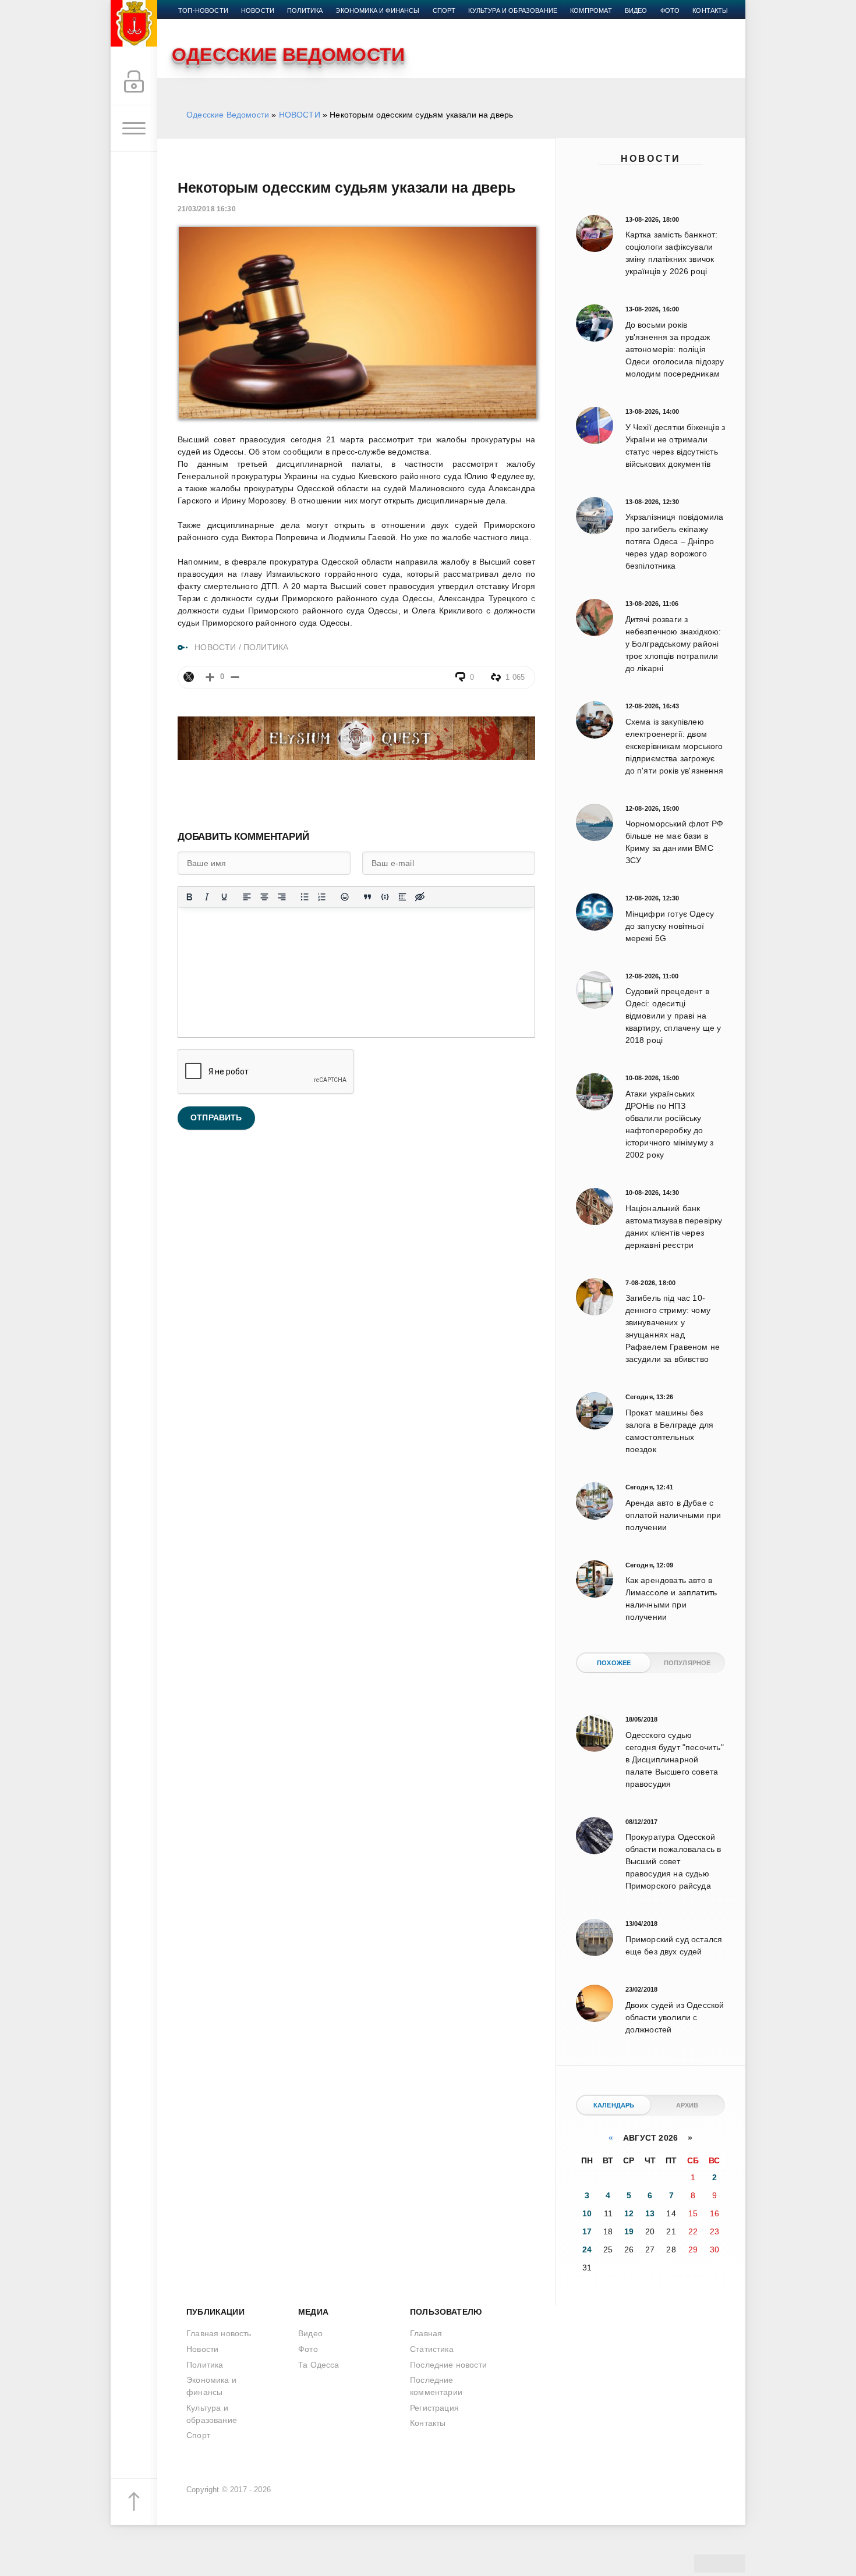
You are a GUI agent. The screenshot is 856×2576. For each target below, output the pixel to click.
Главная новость (219, 2333)
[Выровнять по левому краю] (247, 897)
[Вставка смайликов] (345, 897)
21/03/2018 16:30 (207, 209)
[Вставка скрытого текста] (420, 897)
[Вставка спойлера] (402, 897)
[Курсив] (207, 897)
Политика (305, 10)
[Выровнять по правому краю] (282, 897)
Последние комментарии (436, 2386)
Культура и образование (513, 10)
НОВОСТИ (300, 115)
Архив (687, 2105)
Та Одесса (319, 2365)
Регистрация (434, 2408)
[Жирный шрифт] (189, 897)
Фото (670, 10)
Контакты (710, 10)
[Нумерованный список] (322, 897)
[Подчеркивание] (224, 897)
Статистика (432, 2349)
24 (587, 2249)
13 (650, 2213)
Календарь (614, 2105)
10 (587, 2213)
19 (629, 2231)
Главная (426, 2333)
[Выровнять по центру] (264, 897)
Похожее (614, 1663)
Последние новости (448, 2365)
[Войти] (134, 82)
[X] (189, 677)
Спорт (444, 10)
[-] (235, 677)
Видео (636, 10)
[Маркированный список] (305, 897)
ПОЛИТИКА (266, 647)
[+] (210, 677)
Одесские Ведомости (228, 115)
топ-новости (203, 10)
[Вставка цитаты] (367, 897)
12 (629, 2213)
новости (258, 10)
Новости (651, 159)
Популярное (687, 1663)
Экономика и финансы (377, 10)
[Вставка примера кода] (385, 897)
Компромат (591, 10)
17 (587, 2231)
